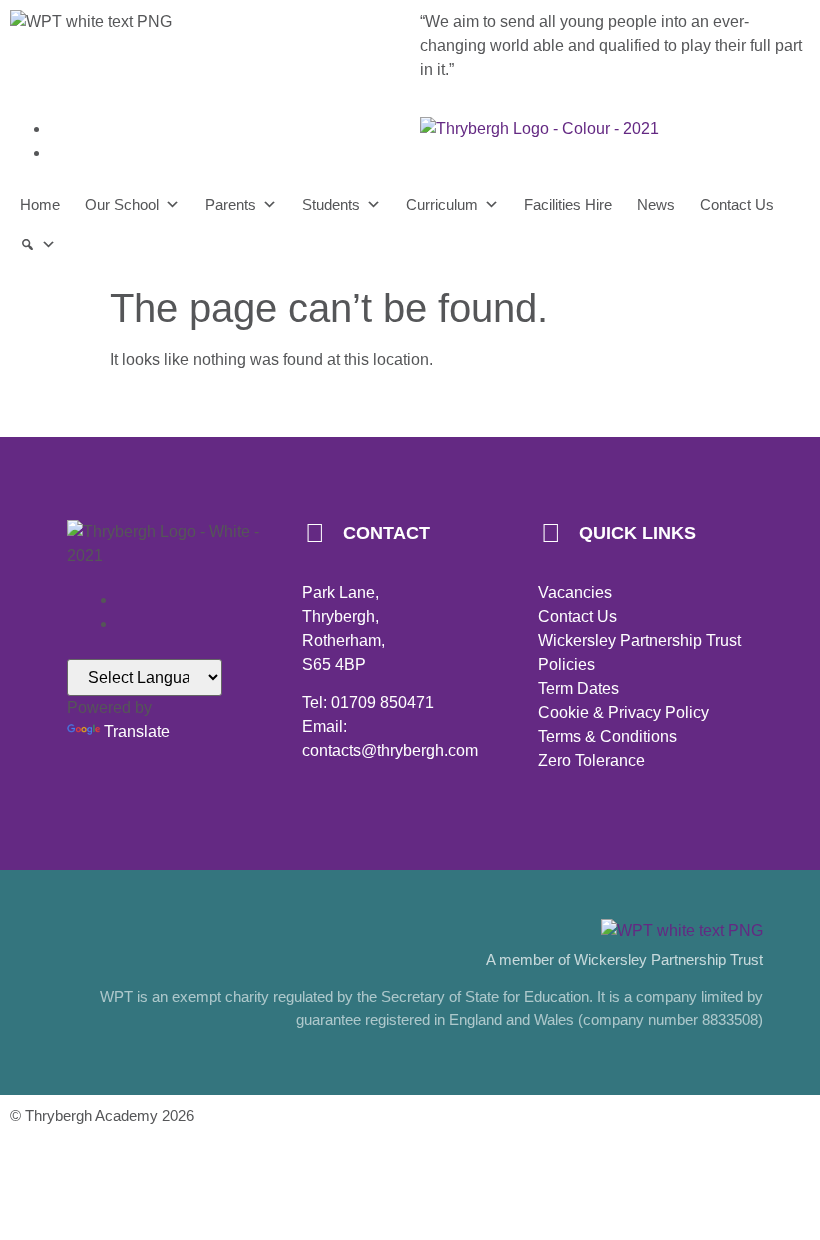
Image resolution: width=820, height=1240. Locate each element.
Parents (230, 204)
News (656, 204)
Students (331, 204)
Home (40, 204)
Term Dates (578, 688)
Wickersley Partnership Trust (639, 640)
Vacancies (575, 592)
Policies (566, 664)
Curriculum (442, 204)
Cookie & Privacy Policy (623, 712)
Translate (137, 731)
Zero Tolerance (591, 760)
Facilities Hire (568, 204)
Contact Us (737, 204)
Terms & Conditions (607, 736)
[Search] (38, 245)
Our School (122, 204)
